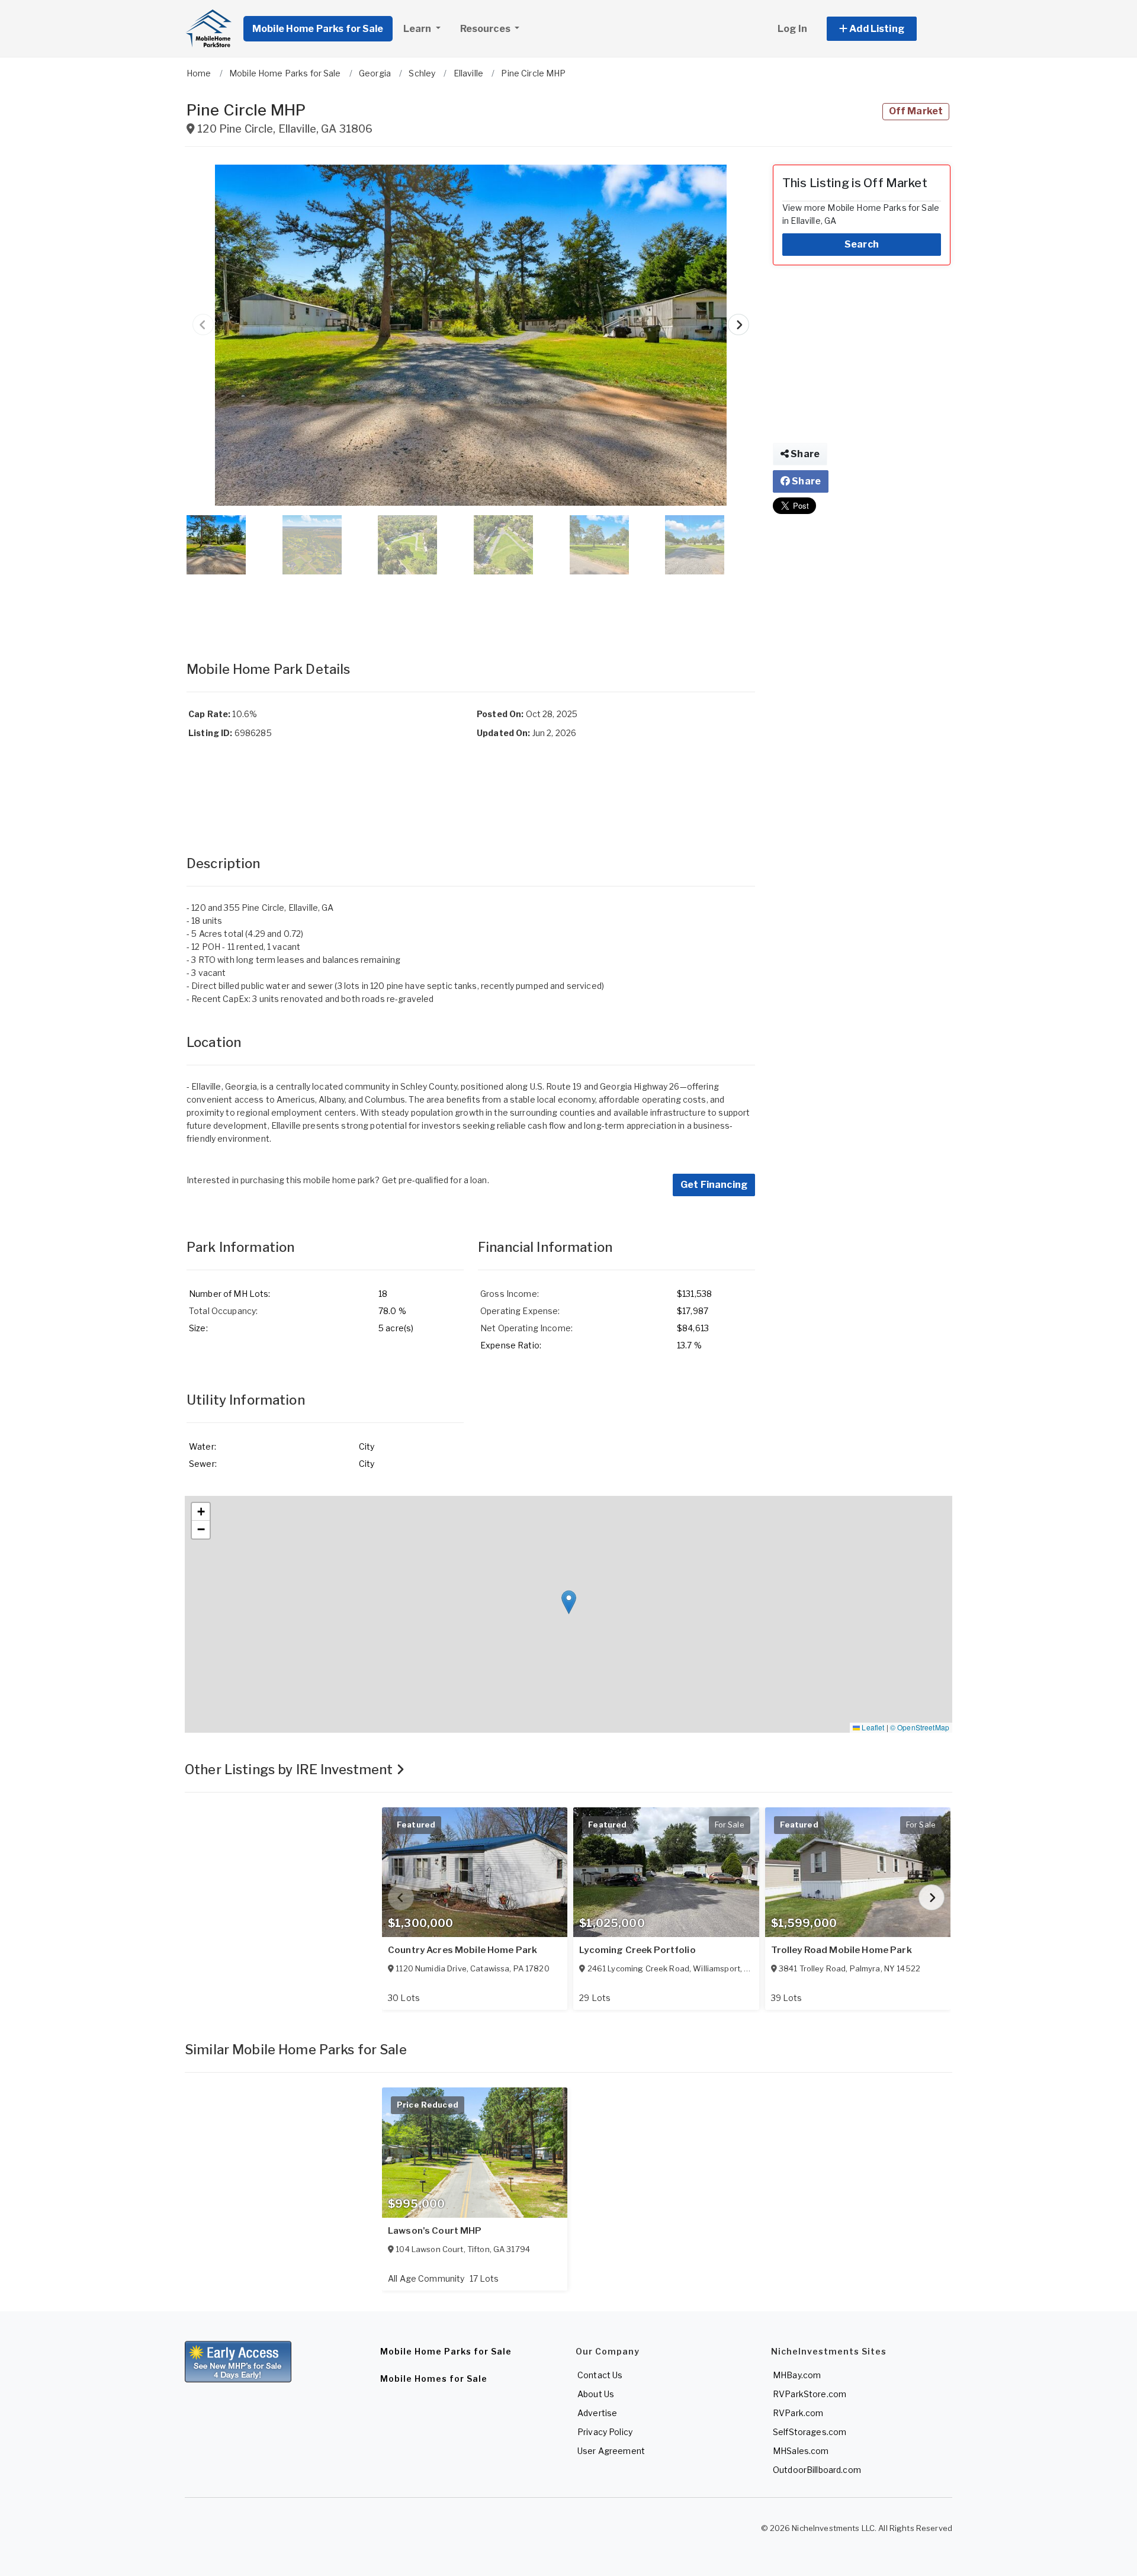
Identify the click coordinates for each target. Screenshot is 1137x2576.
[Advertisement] (471, 606)
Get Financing (714, 1185)
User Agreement (611, 2451)
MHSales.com (801, 2451)
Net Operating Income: (526, 1328)
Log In (792, 29)
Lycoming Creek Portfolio (637, 1950)
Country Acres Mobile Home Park (462, 1950)
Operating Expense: (520, 1311)
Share (804, 454)
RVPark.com (798, 2413)
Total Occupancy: (223, 1311)
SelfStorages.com (810, 2432)
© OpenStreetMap (920, 1727)
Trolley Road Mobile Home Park (841, 1950)
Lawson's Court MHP (435, 2231)
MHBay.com (797, 2375)
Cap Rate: (209, 714)
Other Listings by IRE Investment (290, 1769)
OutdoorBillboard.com (817, 2470)
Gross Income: (510, 1294)
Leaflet (872, 1727)
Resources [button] (486, 29)
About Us (596, 2394)
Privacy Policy (605, 2432)
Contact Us (600, 2375)
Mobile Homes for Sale (434, 2379)
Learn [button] (418, 29)
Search (862, 244)
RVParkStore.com (810, 2394)
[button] (885, 29)
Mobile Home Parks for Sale (318, 29)
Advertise (597, 2413)
